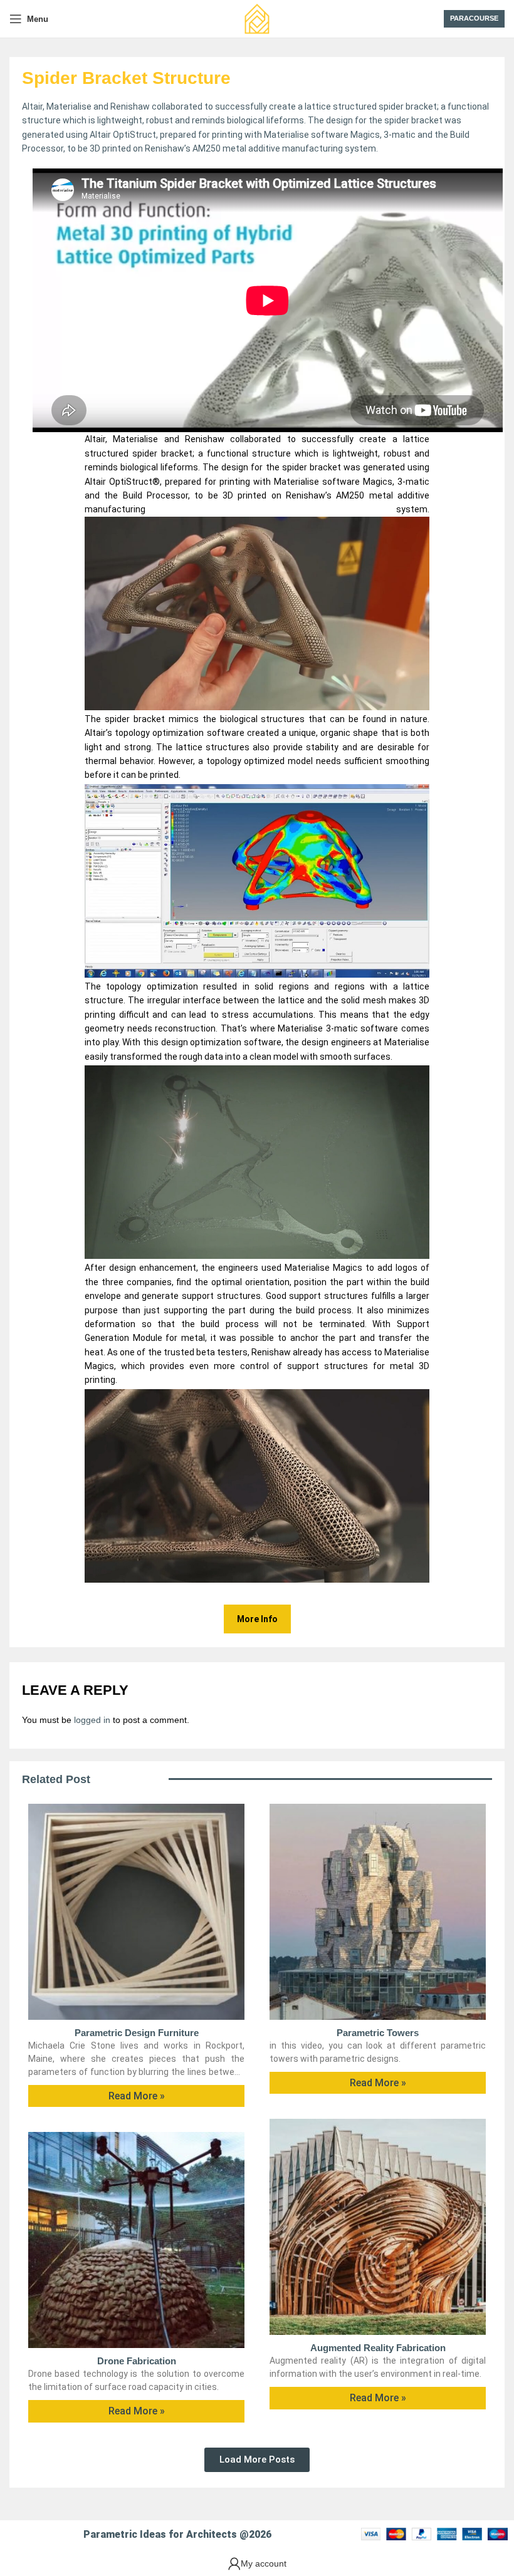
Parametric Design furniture (137, 2033)
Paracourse (474, 18)
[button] (257, 2460)
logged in (92, 1720)
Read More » (137, 2096)
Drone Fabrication (137, 2361)
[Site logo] (257, 18)
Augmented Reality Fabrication (378, 2348)
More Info (257, 1619)
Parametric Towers (378, 2033)
